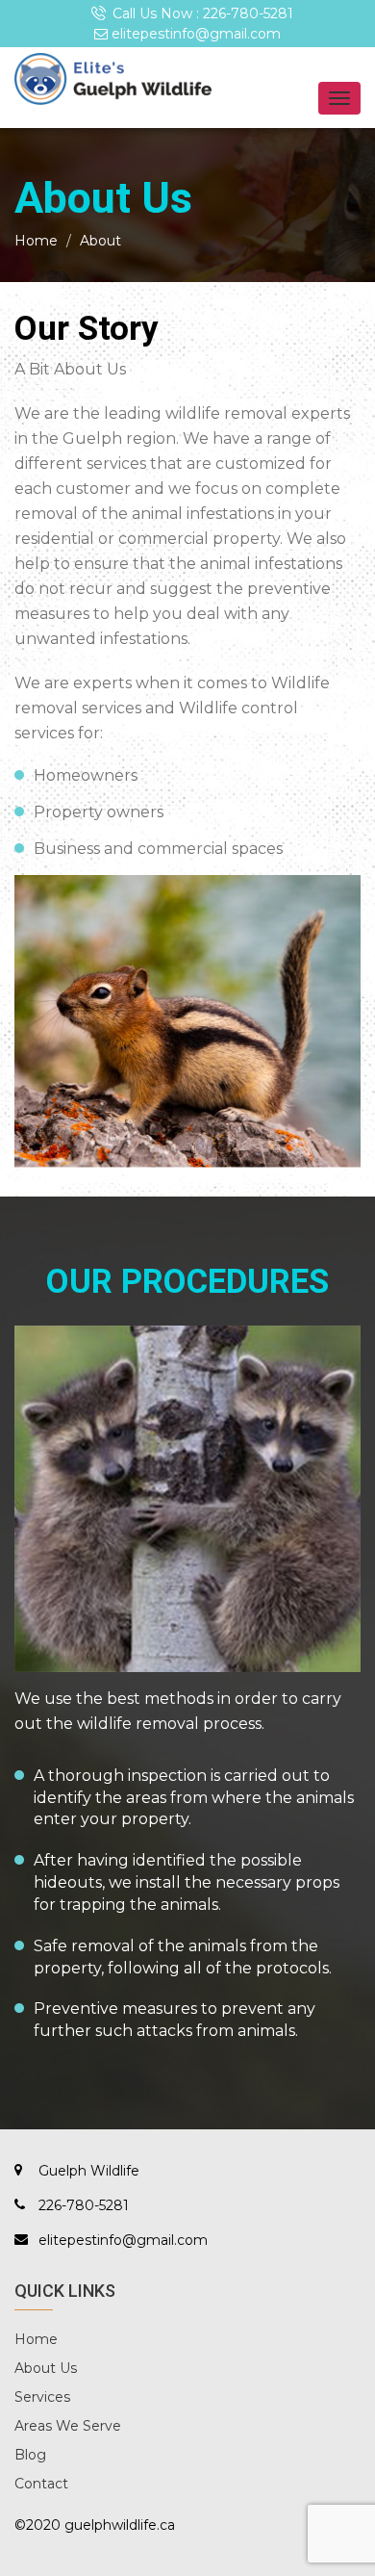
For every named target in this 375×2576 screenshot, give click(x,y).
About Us (46, 2368)
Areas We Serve (68, 2426)
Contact (41, 2484)
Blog (30, 2455)
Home (36, 241)
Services (42, 2397)
